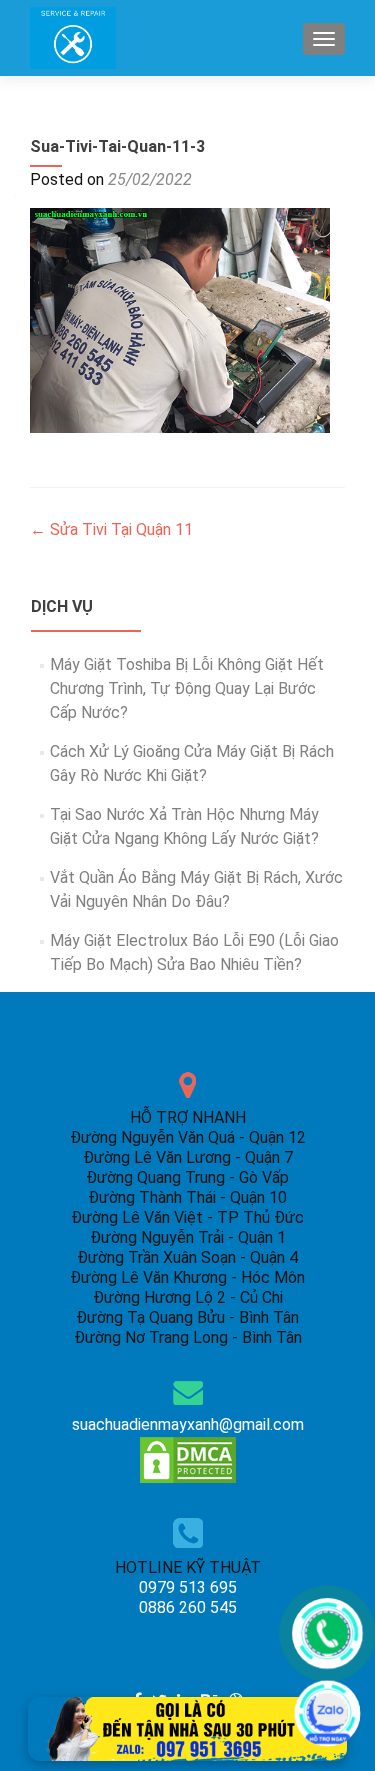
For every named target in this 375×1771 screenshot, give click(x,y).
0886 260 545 (188, 1607)
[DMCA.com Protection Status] (188, 1458)
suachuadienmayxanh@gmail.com (188, 1424)
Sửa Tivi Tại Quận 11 (111, 529)
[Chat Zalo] (327, 1713)
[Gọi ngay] (327, 1633)
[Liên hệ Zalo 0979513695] (188, 1727)
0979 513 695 (188, 1587)
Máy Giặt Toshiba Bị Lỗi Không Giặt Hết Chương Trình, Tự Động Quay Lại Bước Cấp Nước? (187, 688)
